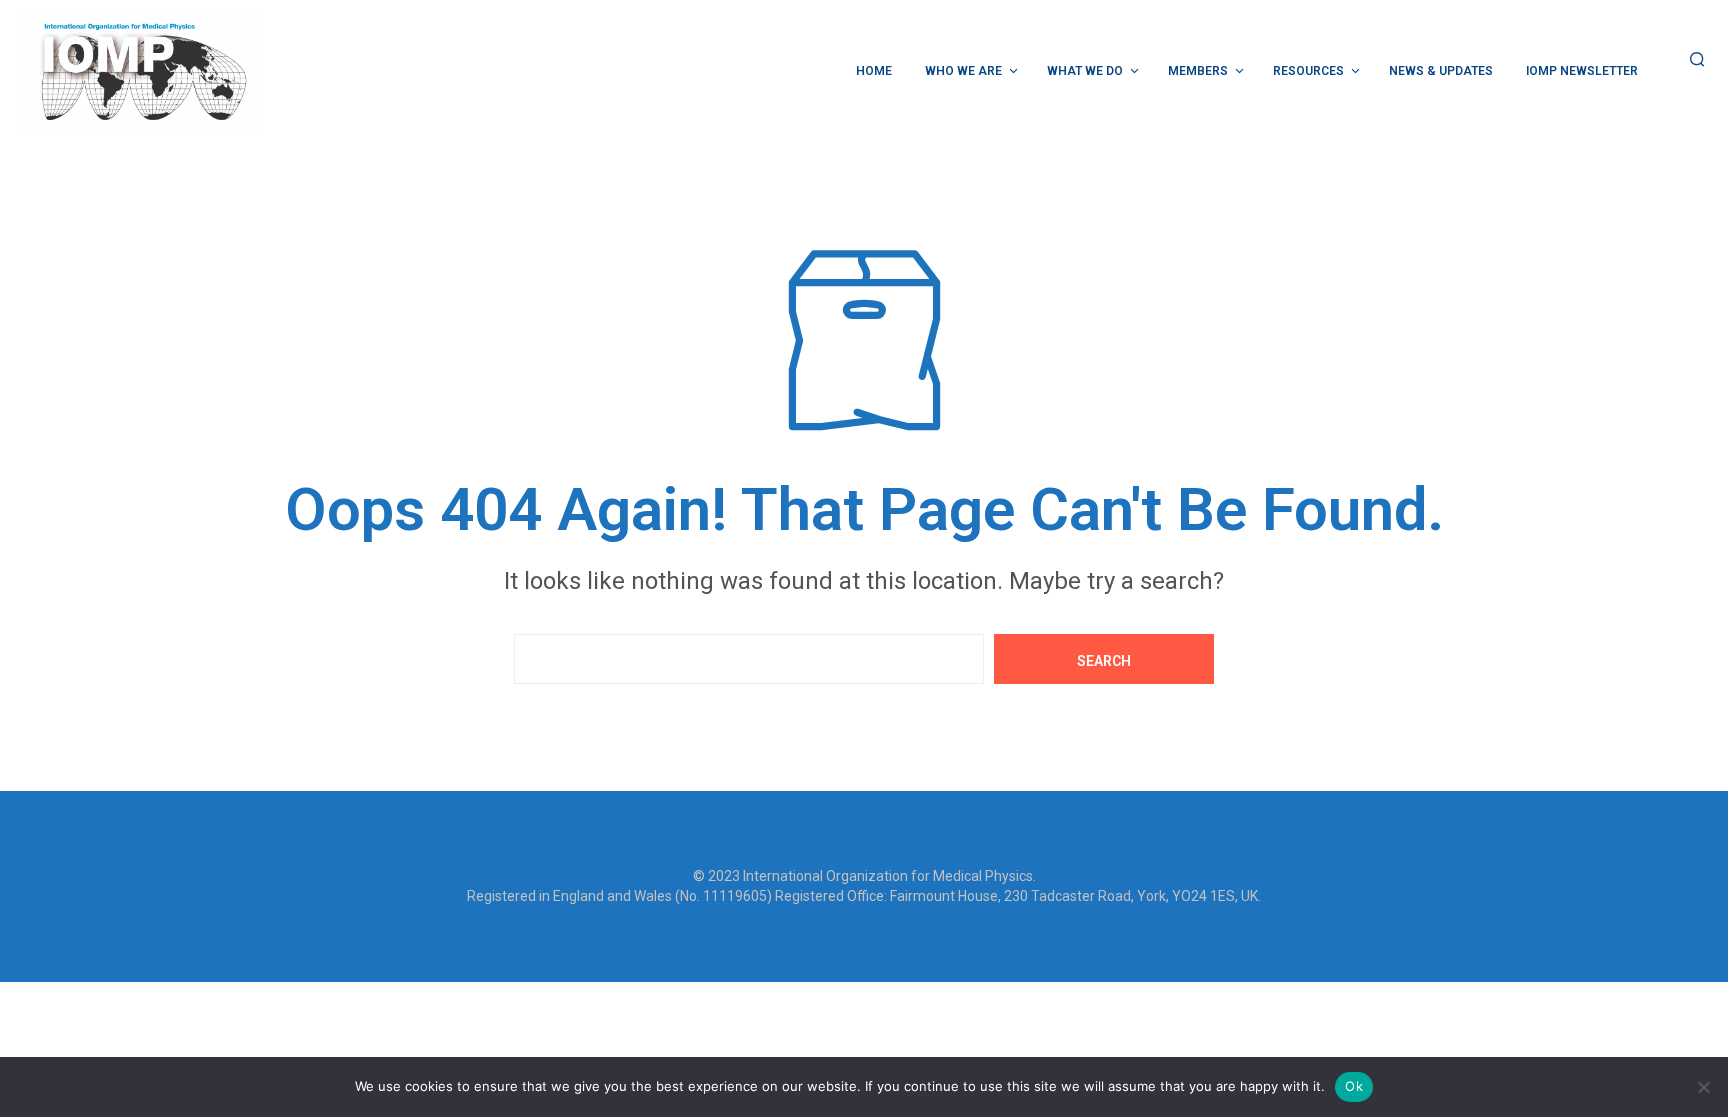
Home (874, 71)
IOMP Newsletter (1582, 71)
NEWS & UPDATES (1441, 71)
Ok (1354, 1086)
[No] (1703, 1087)
